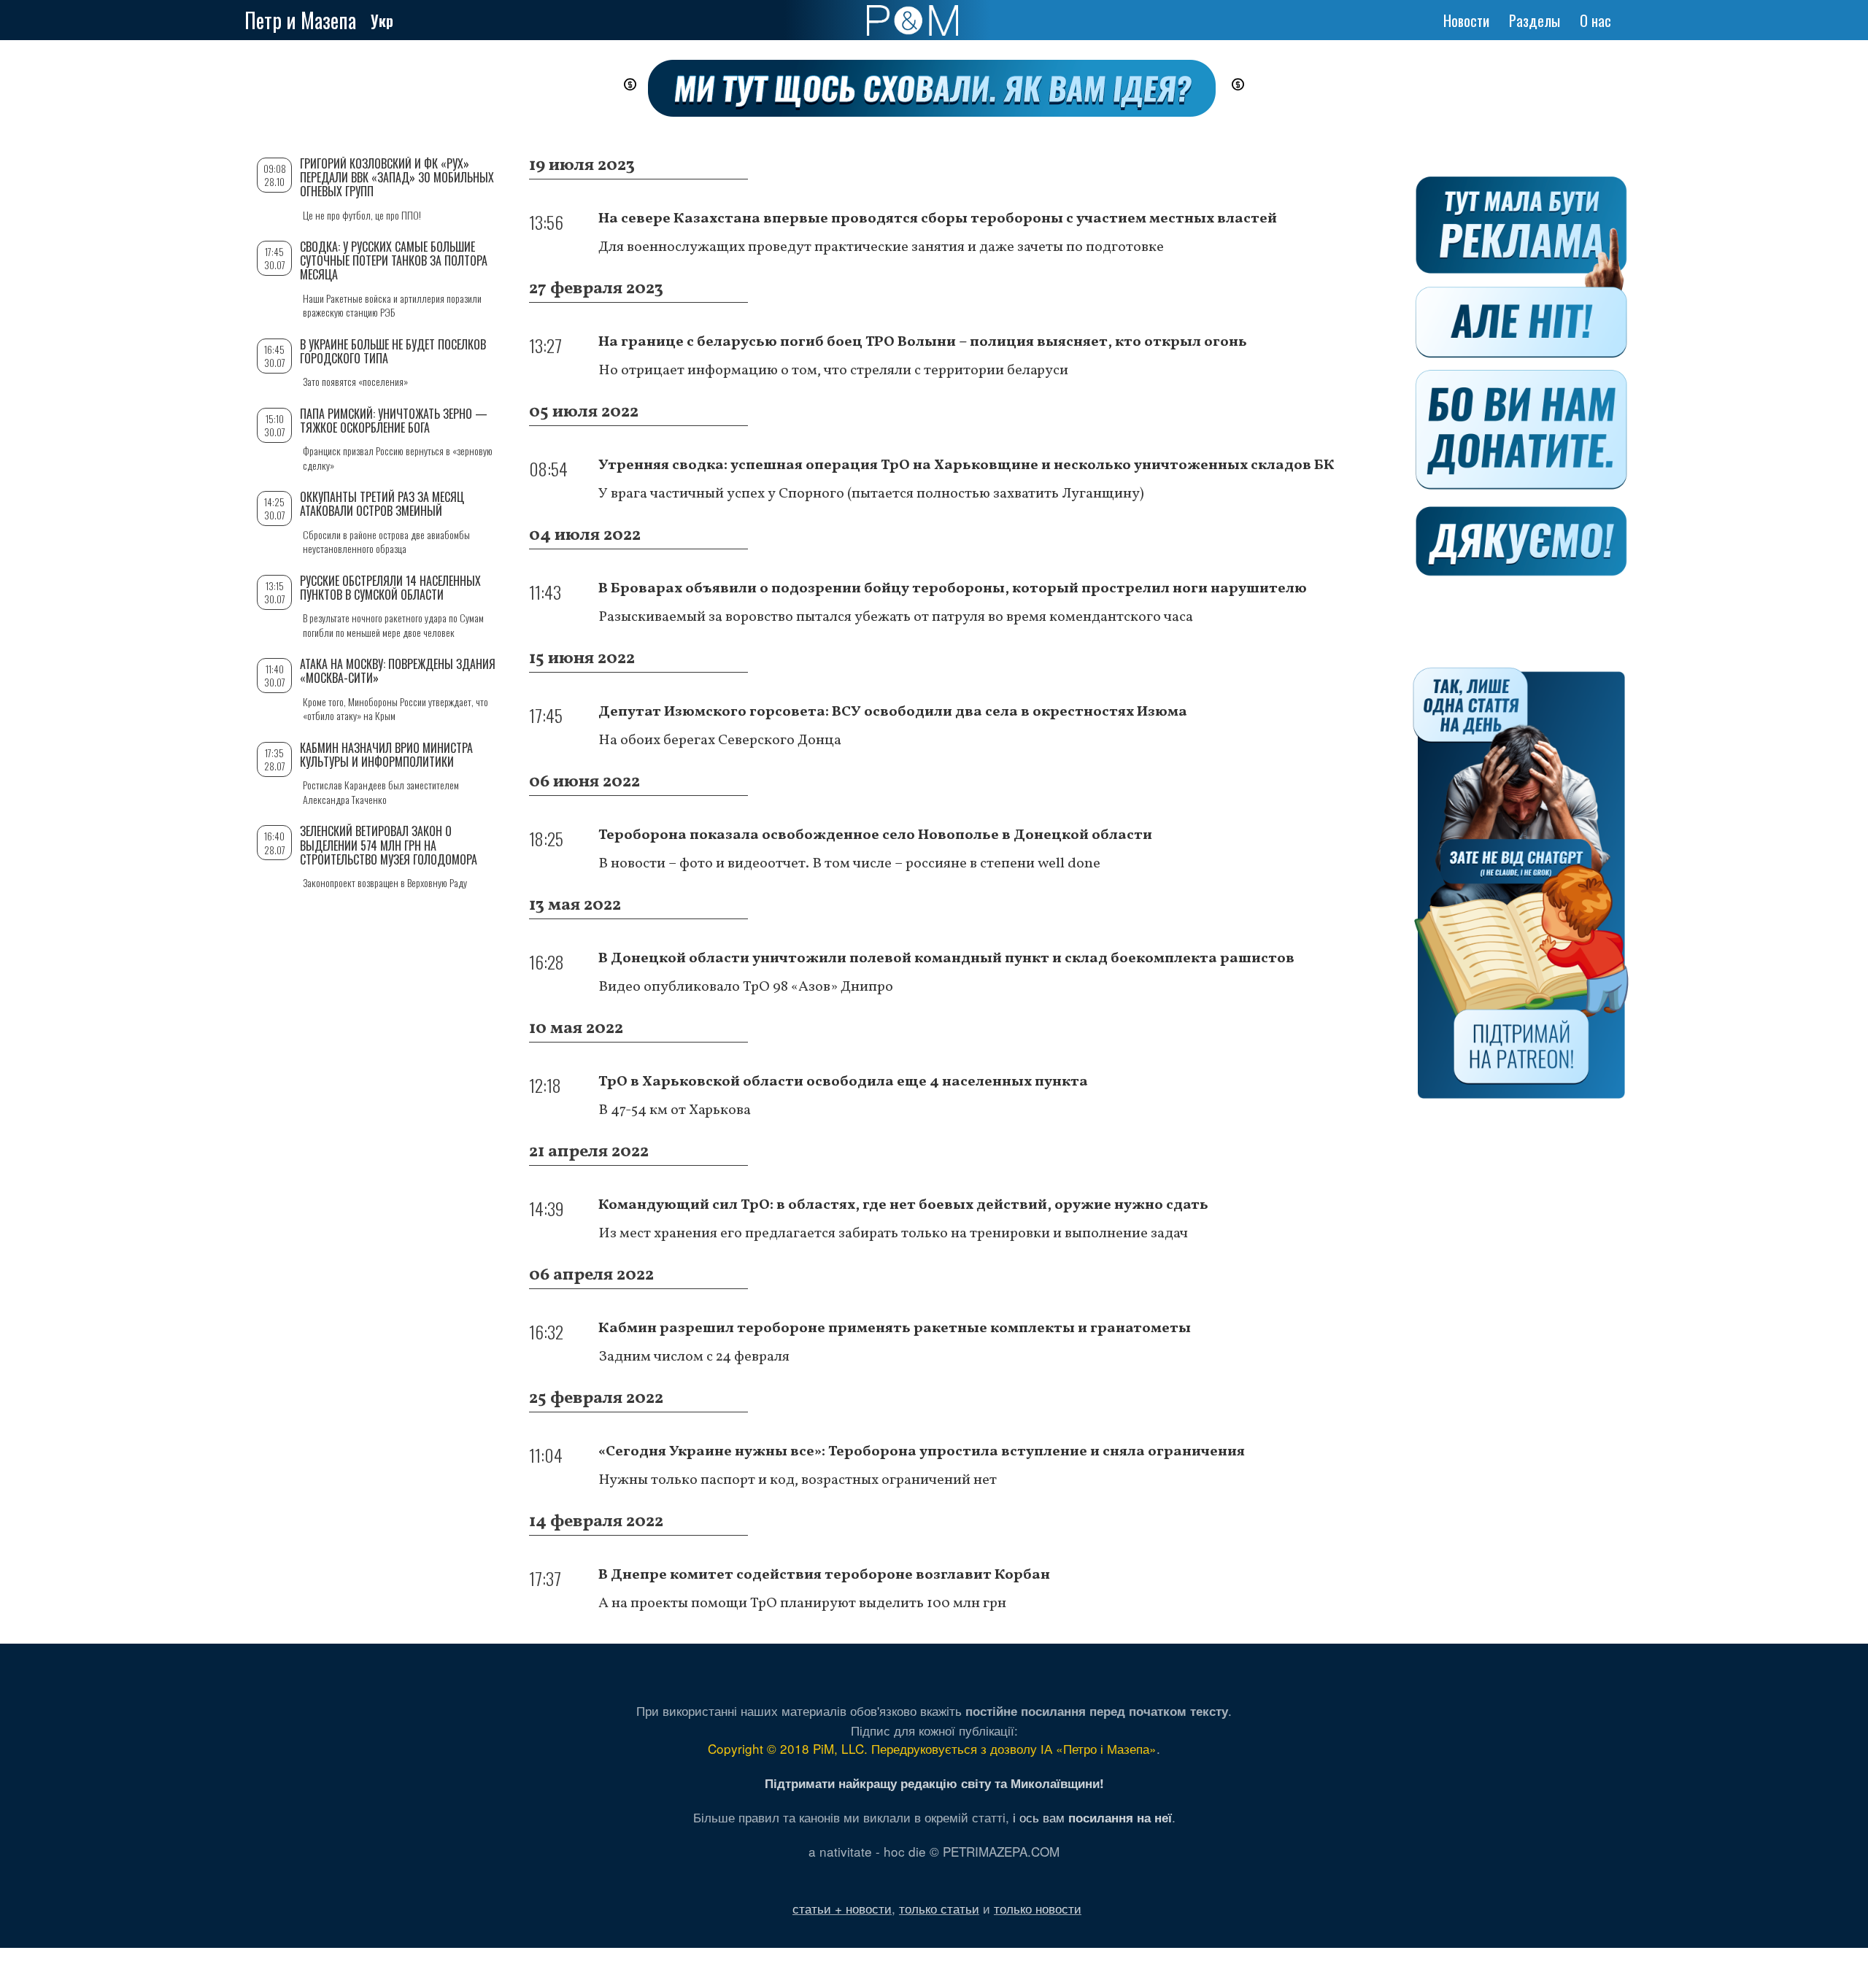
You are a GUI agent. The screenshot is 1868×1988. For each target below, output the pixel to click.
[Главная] (912, 20)
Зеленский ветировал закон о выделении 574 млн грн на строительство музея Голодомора (389, 845)
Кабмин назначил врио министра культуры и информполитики (386, 755)
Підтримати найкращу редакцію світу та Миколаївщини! (934, 1783)
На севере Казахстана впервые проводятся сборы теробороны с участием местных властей (938, 219)
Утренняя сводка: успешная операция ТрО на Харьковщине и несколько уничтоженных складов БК (966, 465)
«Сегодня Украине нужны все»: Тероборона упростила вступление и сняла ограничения (922, 1452)
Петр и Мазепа (300, 20)
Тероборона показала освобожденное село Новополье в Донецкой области (875, 835)
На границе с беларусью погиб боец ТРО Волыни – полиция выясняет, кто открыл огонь (923, 342)
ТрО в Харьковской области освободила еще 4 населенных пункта (843, 1082)
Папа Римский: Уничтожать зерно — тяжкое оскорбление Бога (394, 421)
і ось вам (1092, 1817)
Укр (382, 20)
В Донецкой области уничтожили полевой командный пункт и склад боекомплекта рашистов (946, 959)
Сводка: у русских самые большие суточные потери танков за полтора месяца (394, 260)
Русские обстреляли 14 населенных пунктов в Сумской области (390, 588)
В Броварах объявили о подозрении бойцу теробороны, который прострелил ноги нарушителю (953, 589)
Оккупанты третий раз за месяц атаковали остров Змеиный (382, 504)
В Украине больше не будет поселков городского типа (393, 351)
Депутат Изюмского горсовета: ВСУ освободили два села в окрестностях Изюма (893, 712)
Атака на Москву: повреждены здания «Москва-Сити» (398, 671)
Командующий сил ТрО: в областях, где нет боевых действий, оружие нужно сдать (903, 1205)
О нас (1595, 20)
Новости (1466, 20)
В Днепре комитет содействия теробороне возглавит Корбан (824, 1575)
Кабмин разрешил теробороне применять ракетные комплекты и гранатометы (895, 1328)
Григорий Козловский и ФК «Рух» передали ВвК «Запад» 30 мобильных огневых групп (397, 177)
